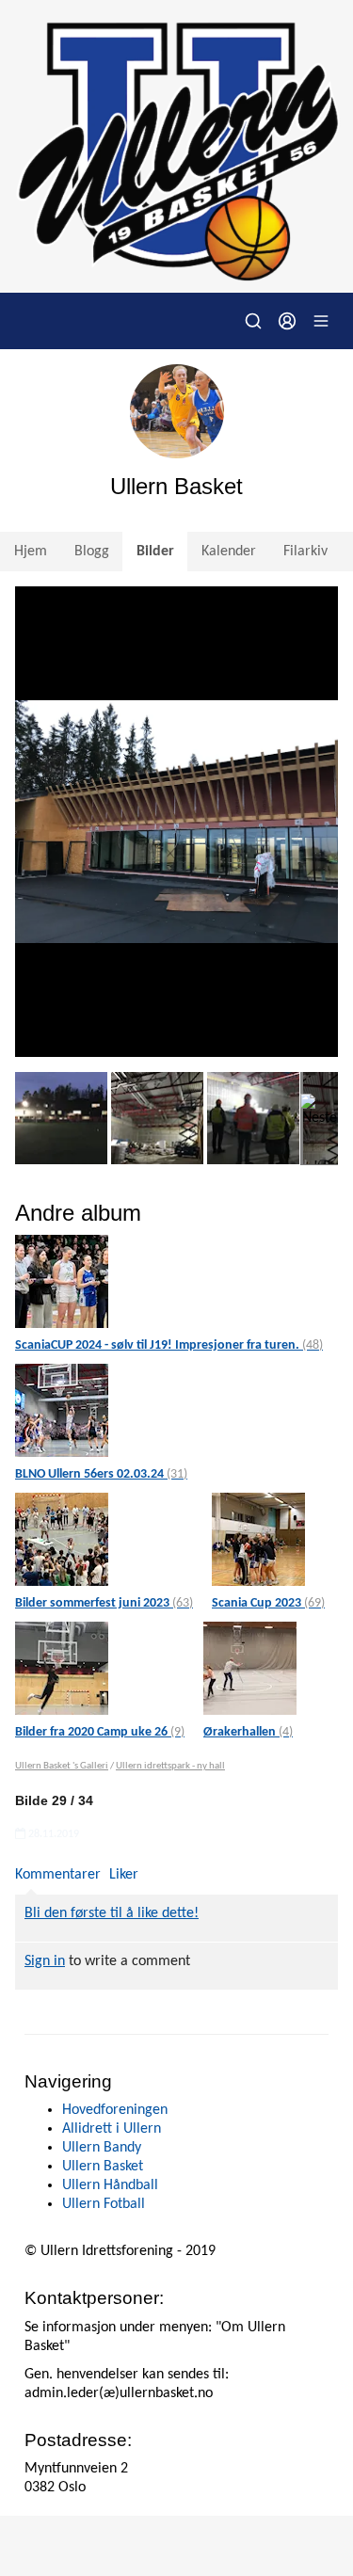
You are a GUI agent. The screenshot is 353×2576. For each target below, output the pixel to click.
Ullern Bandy (102, 2148)
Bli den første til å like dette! (112, 1913)
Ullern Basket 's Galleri (62, 1766)
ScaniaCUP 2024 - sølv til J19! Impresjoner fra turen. (169, 1345)
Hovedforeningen (115, 2110)
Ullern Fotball (104, 2204)
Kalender (229, 552)
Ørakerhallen (248, 1732)
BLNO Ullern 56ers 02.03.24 (101, 1474)
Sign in (45, 1961)
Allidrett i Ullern (112, 2129)
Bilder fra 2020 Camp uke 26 (100, 1732)
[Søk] (253, 321)
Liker (124, 1875)
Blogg (92, 552)
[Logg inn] (287, 321)
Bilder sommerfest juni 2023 (104, 1603)
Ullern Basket (103, 2167)
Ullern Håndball (110, 2185)
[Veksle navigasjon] (321, 321)
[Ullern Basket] (176, 146)
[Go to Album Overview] (62, 1282)
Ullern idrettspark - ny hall (170, 1766)
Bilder (155, 552)
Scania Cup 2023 (268, 1603)
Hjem (31, 552)
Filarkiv (305, 552)
